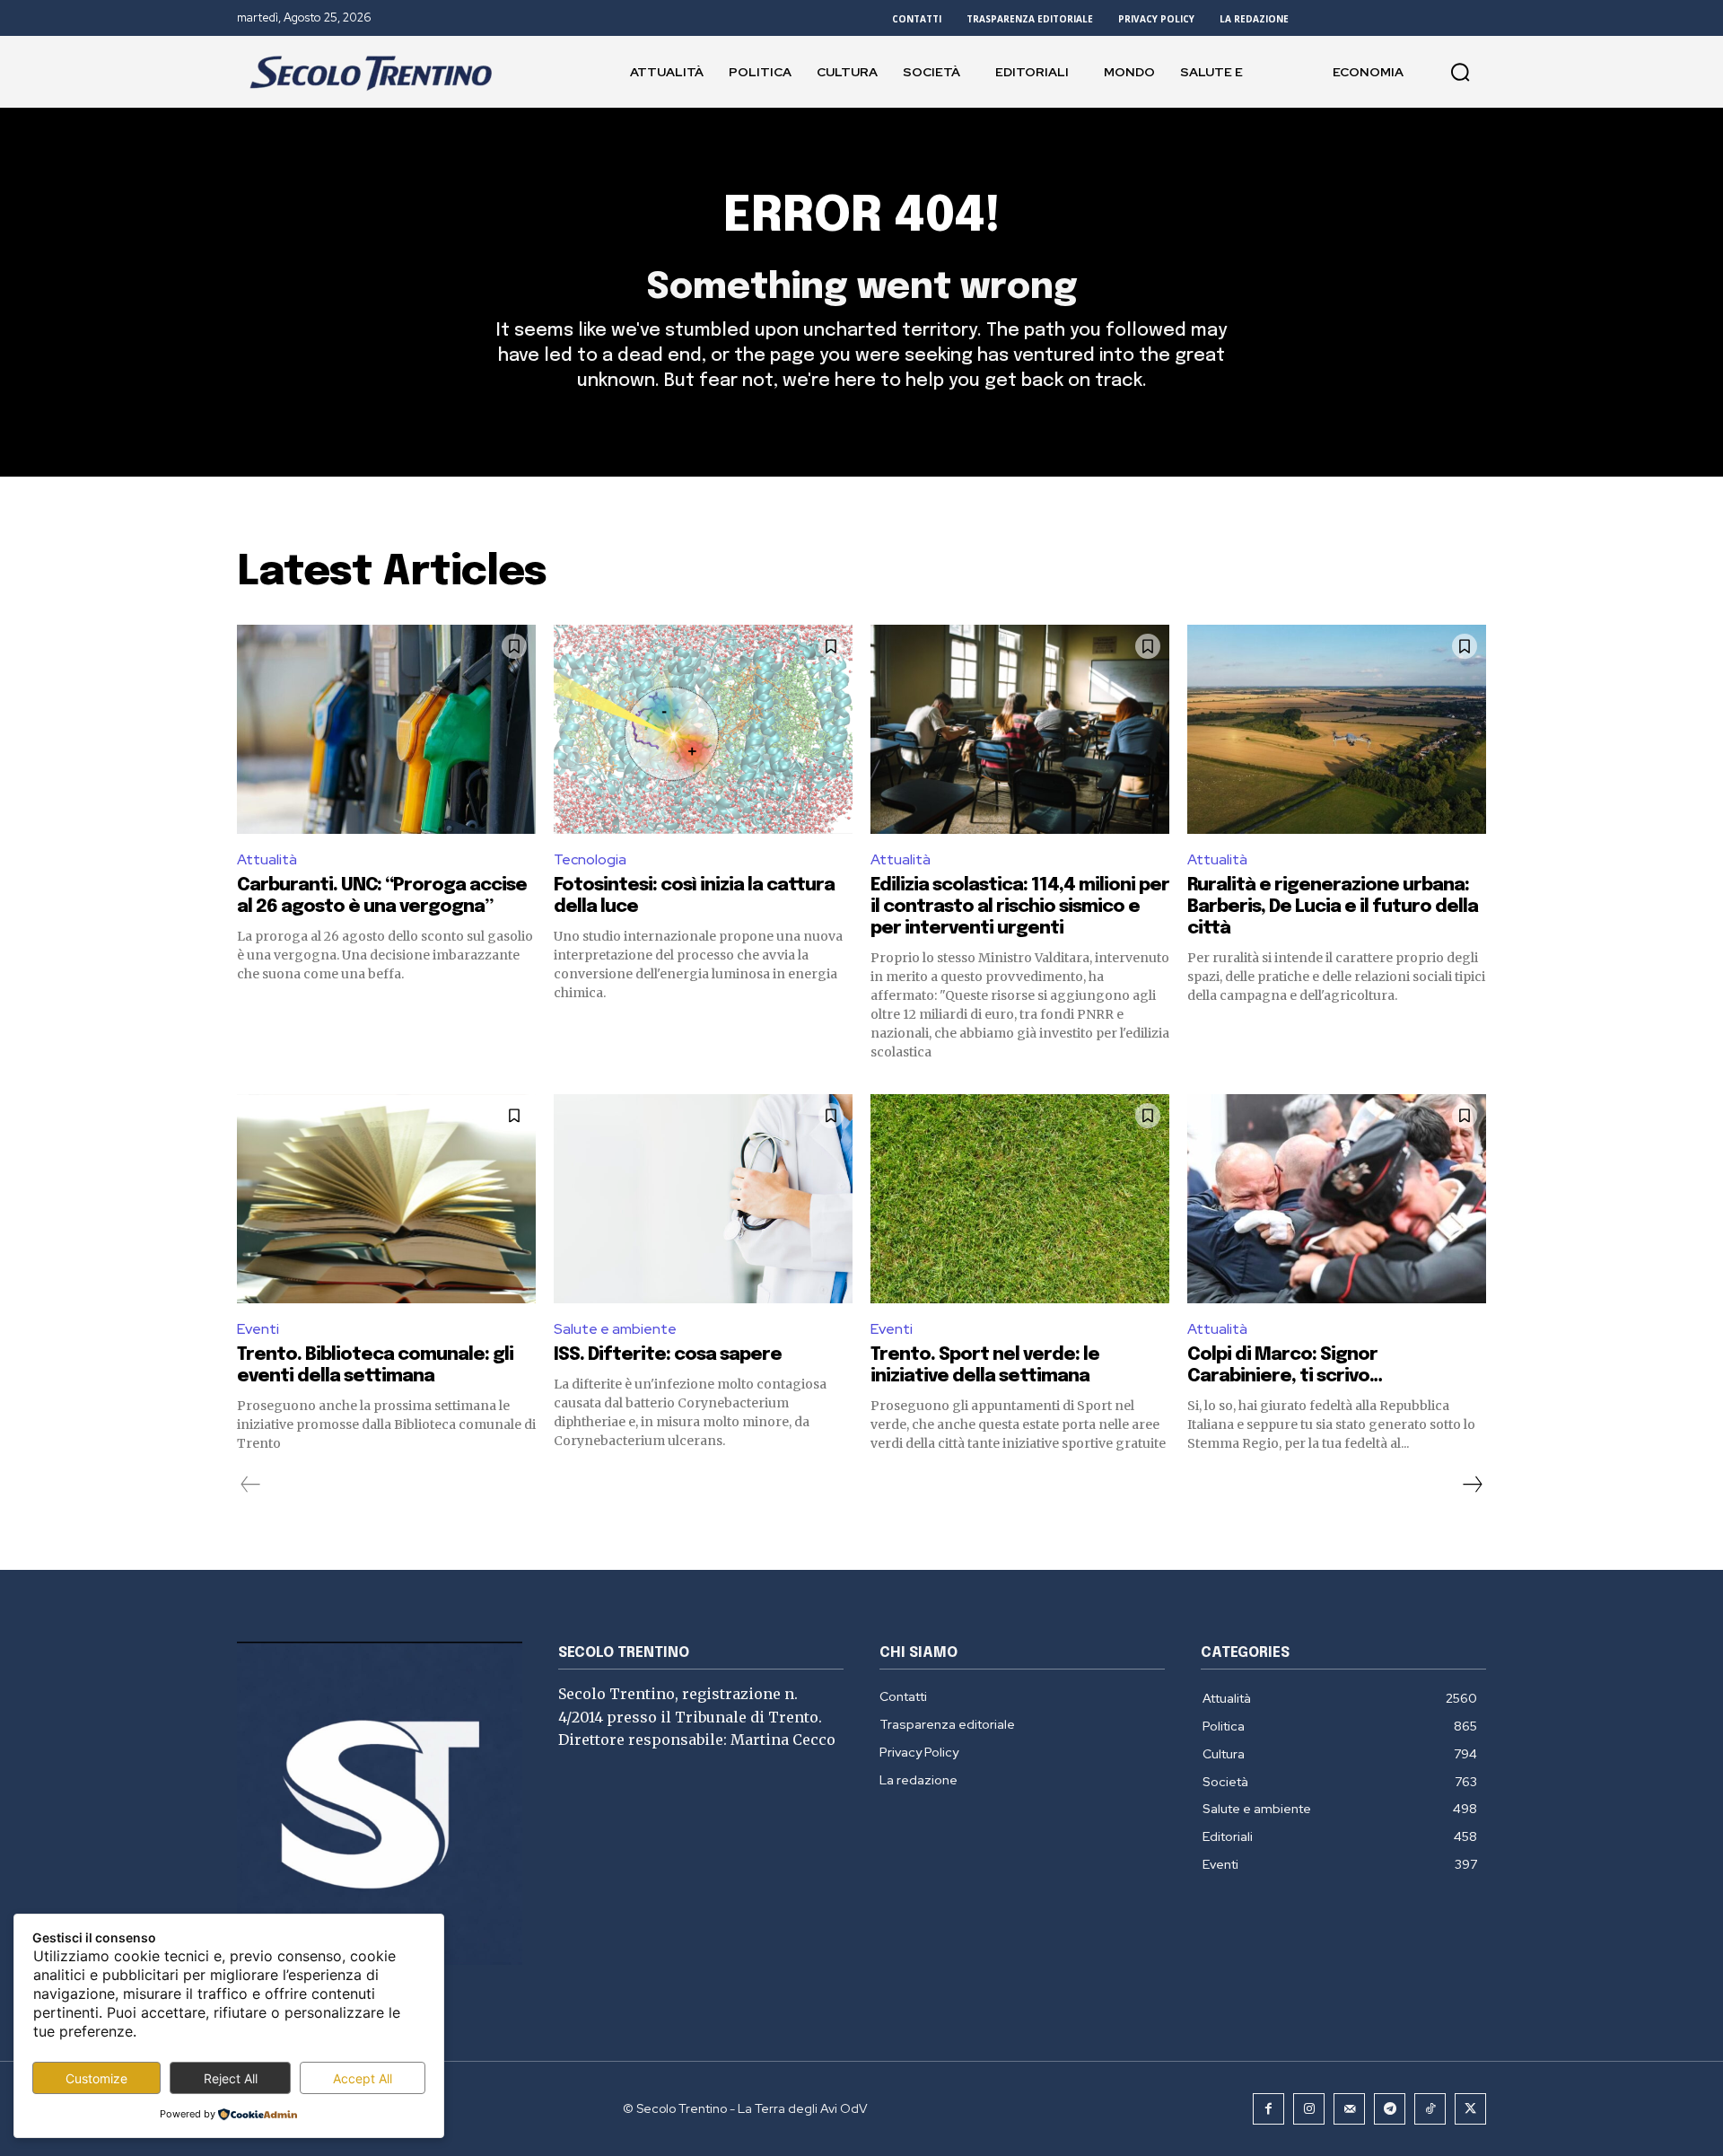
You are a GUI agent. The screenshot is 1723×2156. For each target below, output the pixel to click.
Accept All (363, 2078)
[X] (1470, 2109)
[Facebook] (1268, 2109)
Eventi (258, 1329)
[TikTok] (1430, 2109)
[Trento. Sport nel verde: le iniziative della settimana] (1020, 1199)
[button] (1460, 72)
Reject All (231, 2078)
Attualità (267, 859)
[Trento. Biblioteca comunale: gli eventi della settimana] (386, 1199)
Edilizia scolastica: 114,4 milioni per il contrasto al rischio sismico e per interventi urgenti (1020, 907)
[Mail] (1349, 2109)
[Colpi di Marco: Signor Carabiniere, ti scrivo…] (1337, 1199)
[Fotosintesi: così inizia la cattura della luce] (703, 729)
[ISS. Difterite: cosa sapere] (703, 1199)
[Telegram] (1390, 2109)
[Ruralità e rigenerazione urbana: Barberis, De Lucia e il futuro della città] (1337, 729)
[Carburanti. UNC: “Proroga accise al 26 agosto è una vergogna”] (386, 729)
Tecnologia (590, 859)
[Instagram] (1309, 2109)
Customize (96, 2078)
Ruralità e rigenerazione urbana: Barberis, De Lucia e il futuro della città (1333, 907)
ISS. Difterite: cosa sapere (668, 1355)
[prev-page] (251, 1485)
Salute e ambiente (615, 1329)
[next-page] (1472, 1485)
